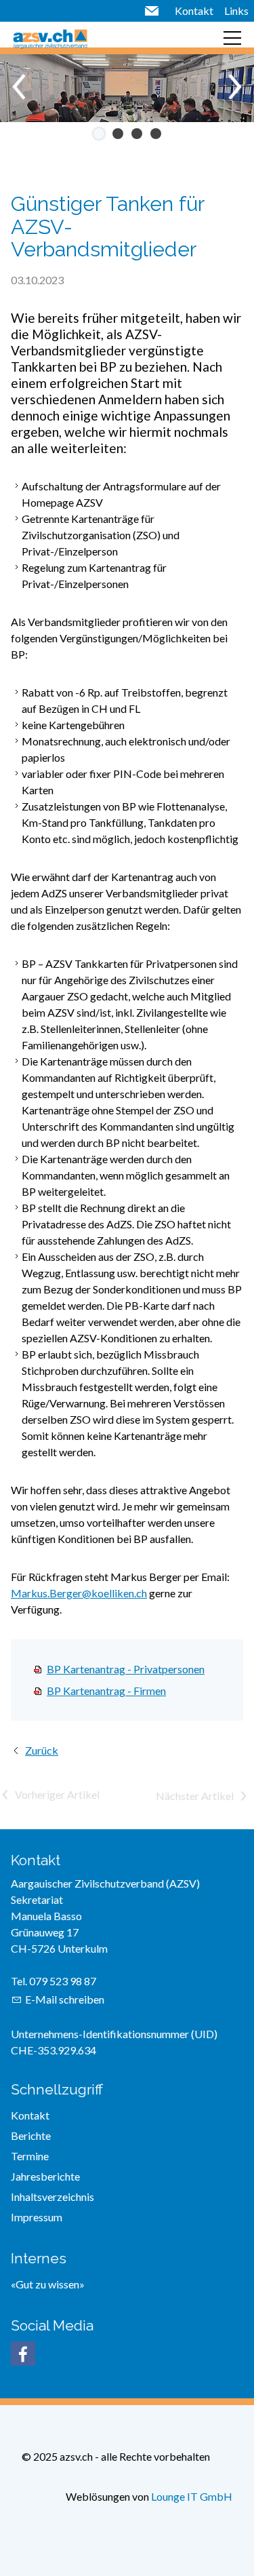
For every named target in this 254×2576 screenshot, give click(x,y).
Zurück (42, 1750)
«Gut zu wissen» (48, 2284)
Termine (30, 2156)
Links (236, 11)
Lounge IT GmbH (192, 2496)
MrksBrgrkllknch (79, 1593)
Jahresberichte (45, 2176)
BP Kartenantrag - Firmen (106, 1691)
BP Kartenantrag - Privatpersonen (126, 1669)
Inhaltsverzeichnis (52, 2197)
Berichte (31, 2135)
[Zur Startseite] (50, 38)
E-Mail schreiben (65, 1999)
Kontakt (194, 11)
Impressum (37, 2217)
